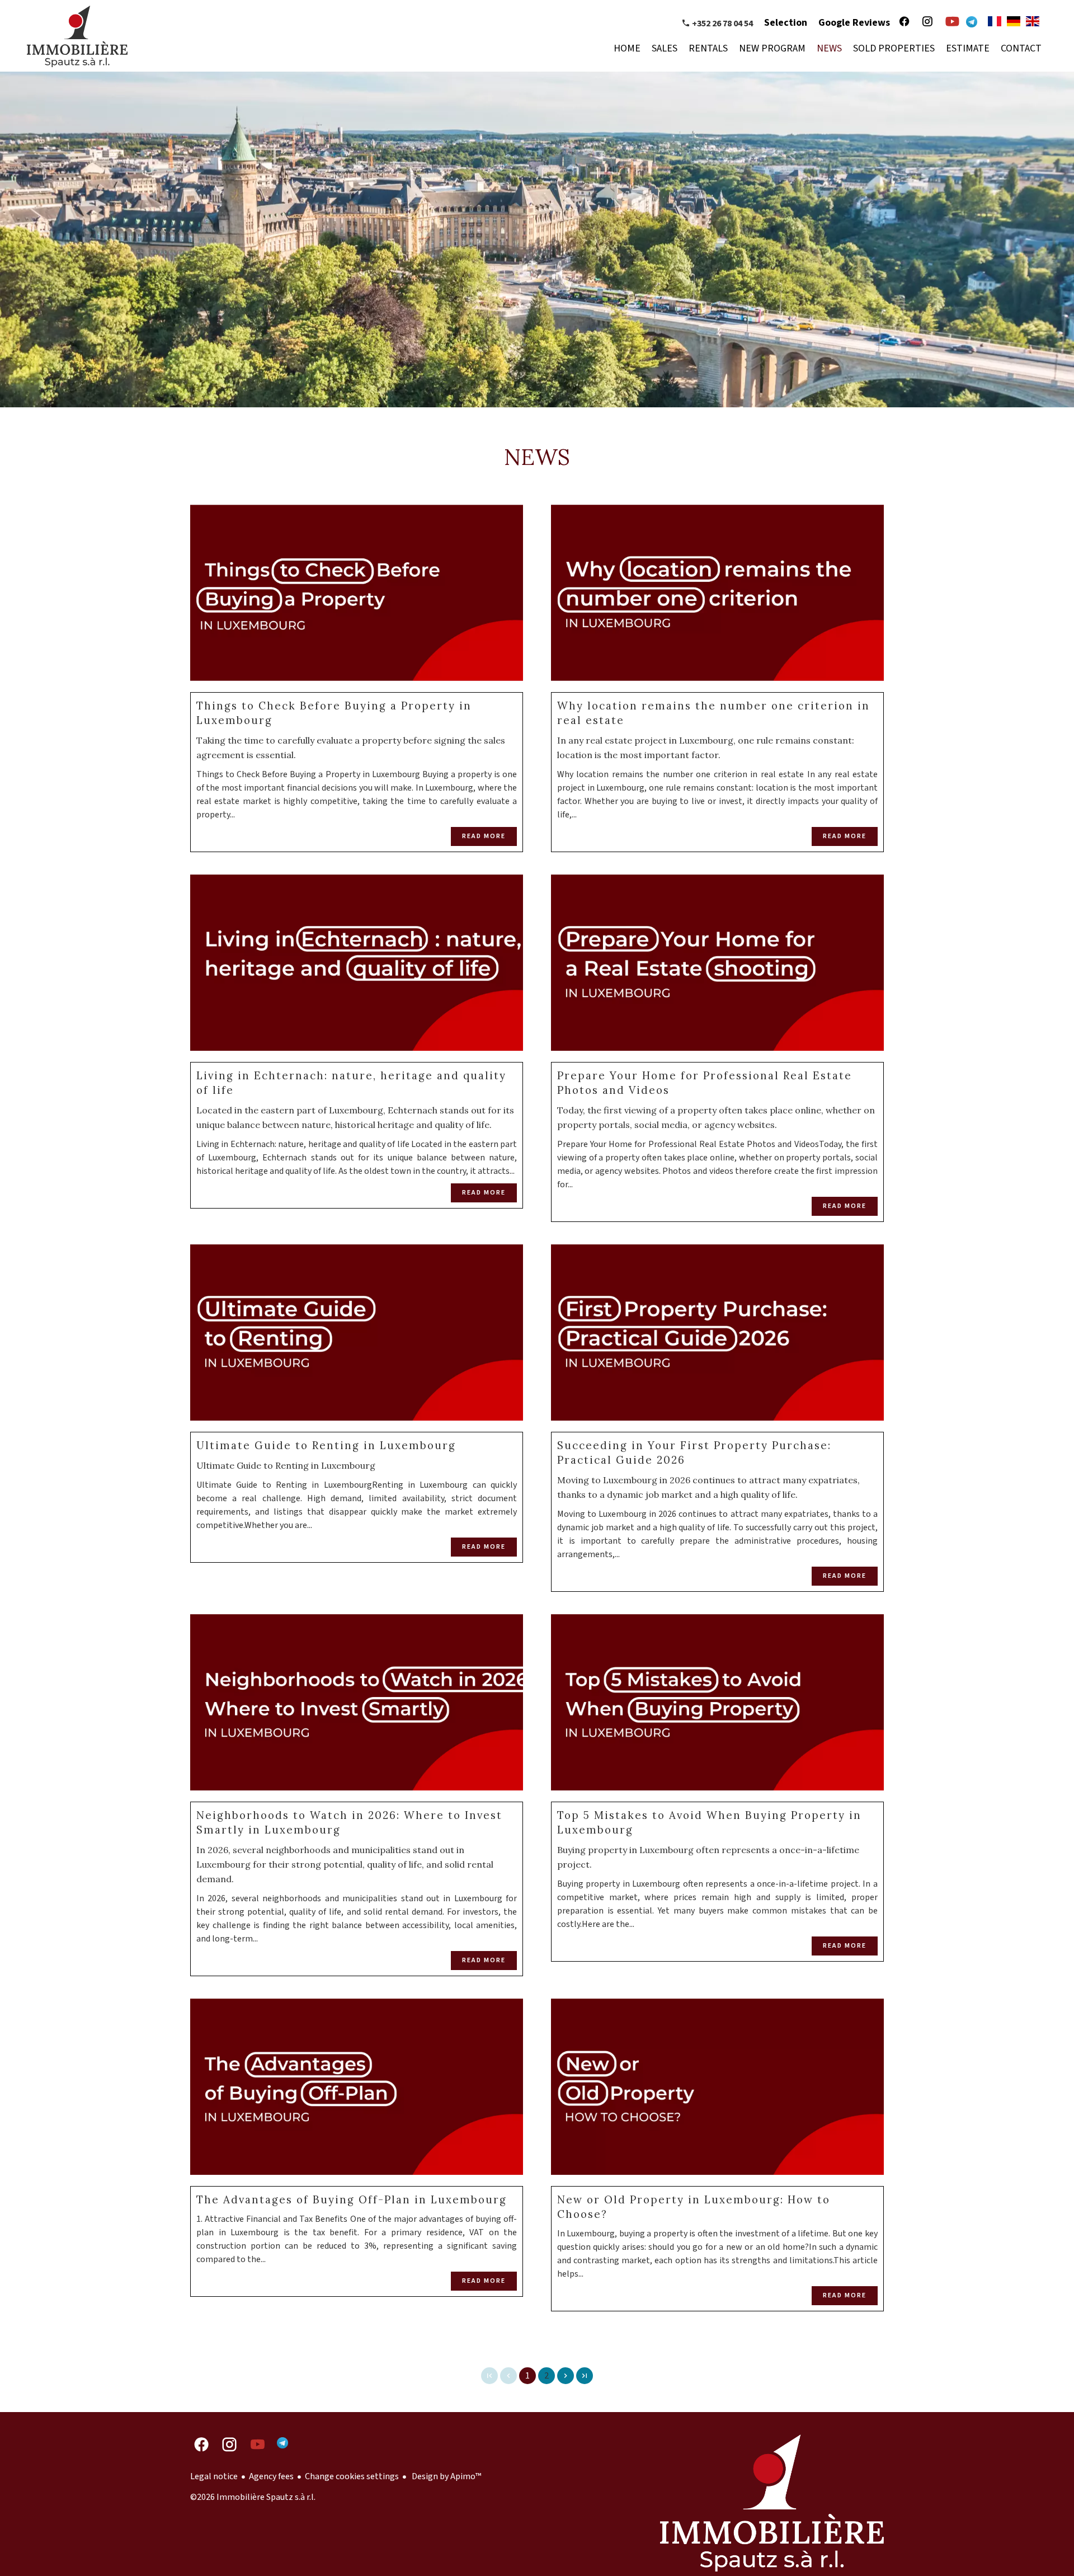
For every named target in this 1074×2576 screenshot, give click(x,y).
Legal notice (214, 2476)
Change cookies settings (352, 2476)
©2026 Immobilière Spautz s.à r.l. (253, 2497)
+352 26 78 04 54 (722, 23)
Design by (446, 2476)
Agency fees (271, 2476)
